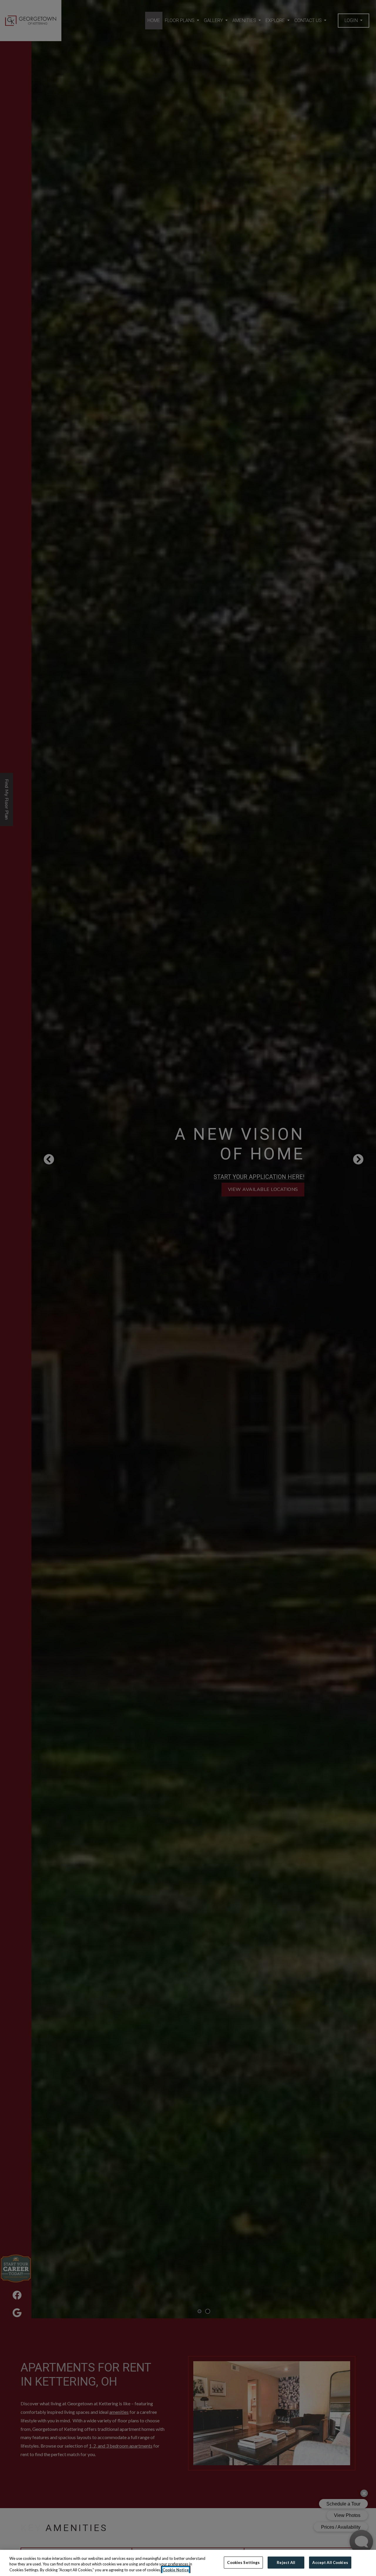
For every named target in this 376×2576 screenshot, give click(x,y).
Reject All (286, 2562)
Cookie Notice (176, 2570)
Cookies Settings (243, 2562)
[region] (188, 2563)
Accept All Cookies (330, 2562)
